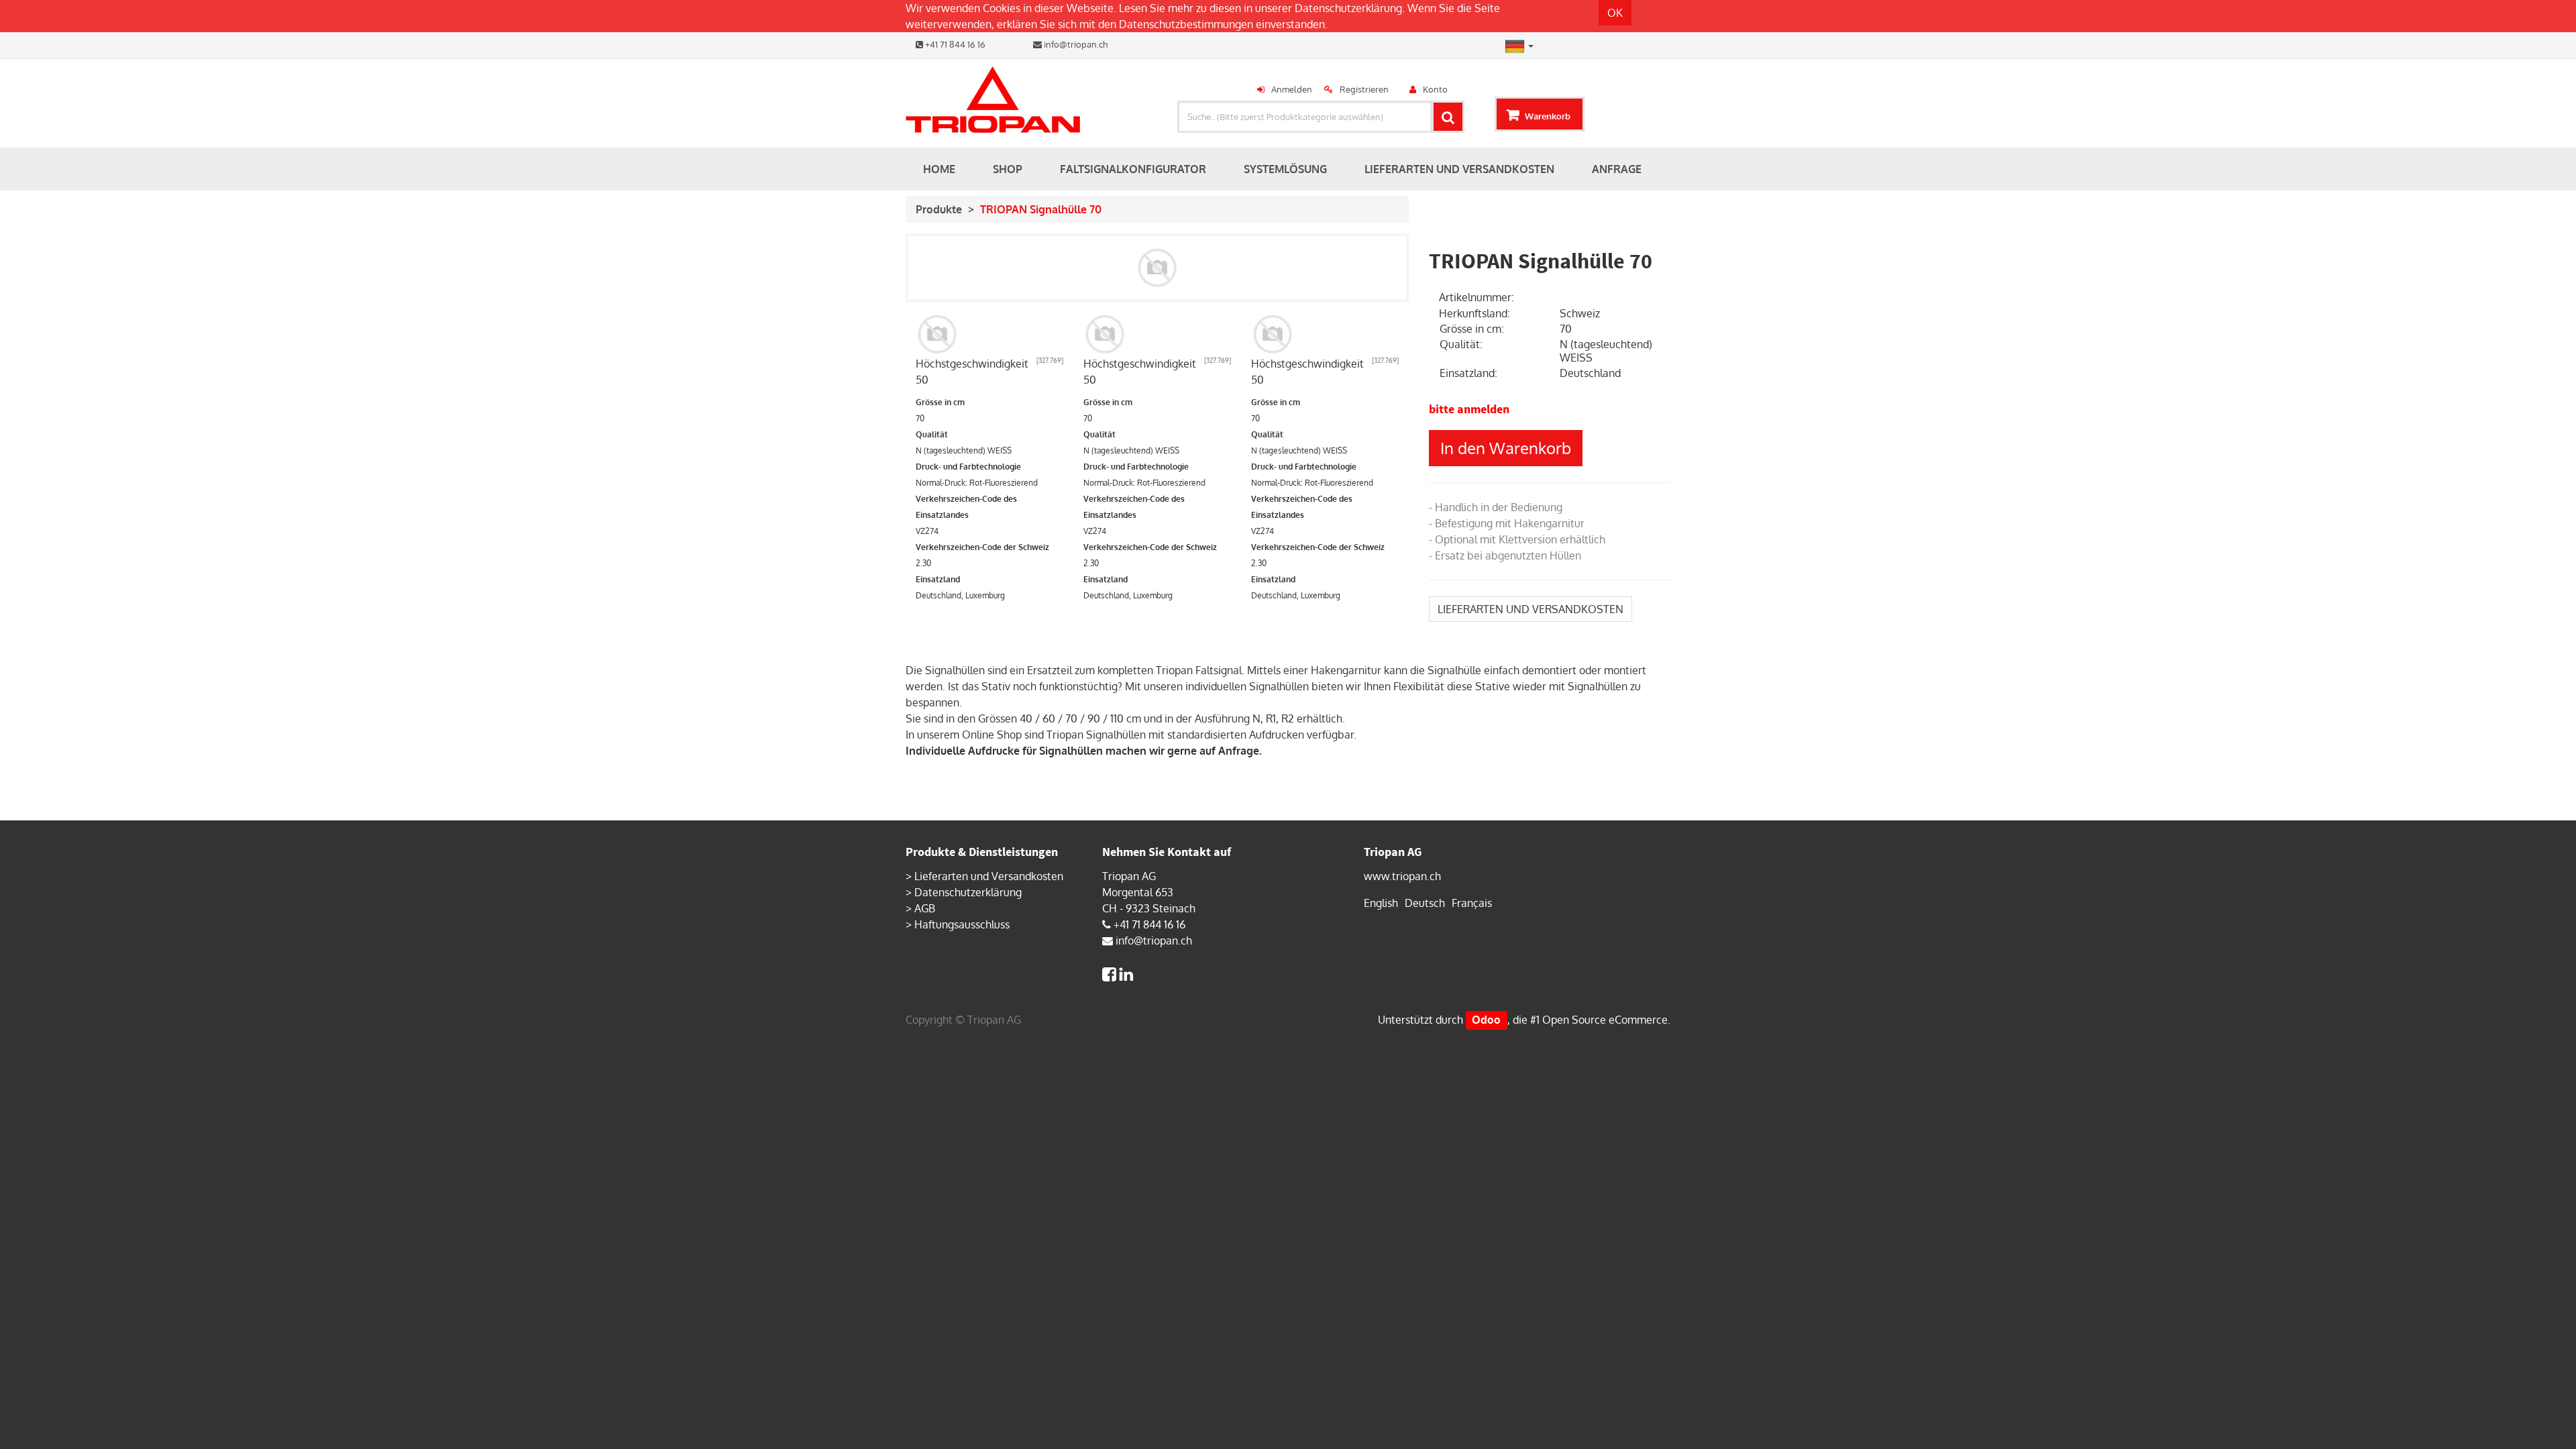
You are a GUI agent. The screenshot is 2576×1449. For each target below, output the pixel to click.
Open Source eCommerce (1605, 1020)
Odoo (1486, 1020)
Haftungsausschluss (962, 924)
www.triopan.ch (1402, 876)
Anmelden (1292, 89)
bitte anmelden (1469, 409)
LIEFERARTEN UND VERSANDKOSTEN (1531, 609)
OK (1615, 13)
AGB (925, 908)
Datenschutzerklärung (1348, 8)
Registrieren (1364, 89)
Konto (1435, 89)
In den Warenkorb (1506, 448)
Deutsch (1425, 903)
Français (1472, 903)
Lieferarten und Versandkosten (989, 876)
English (1381, 903)
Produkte (939, 209)
